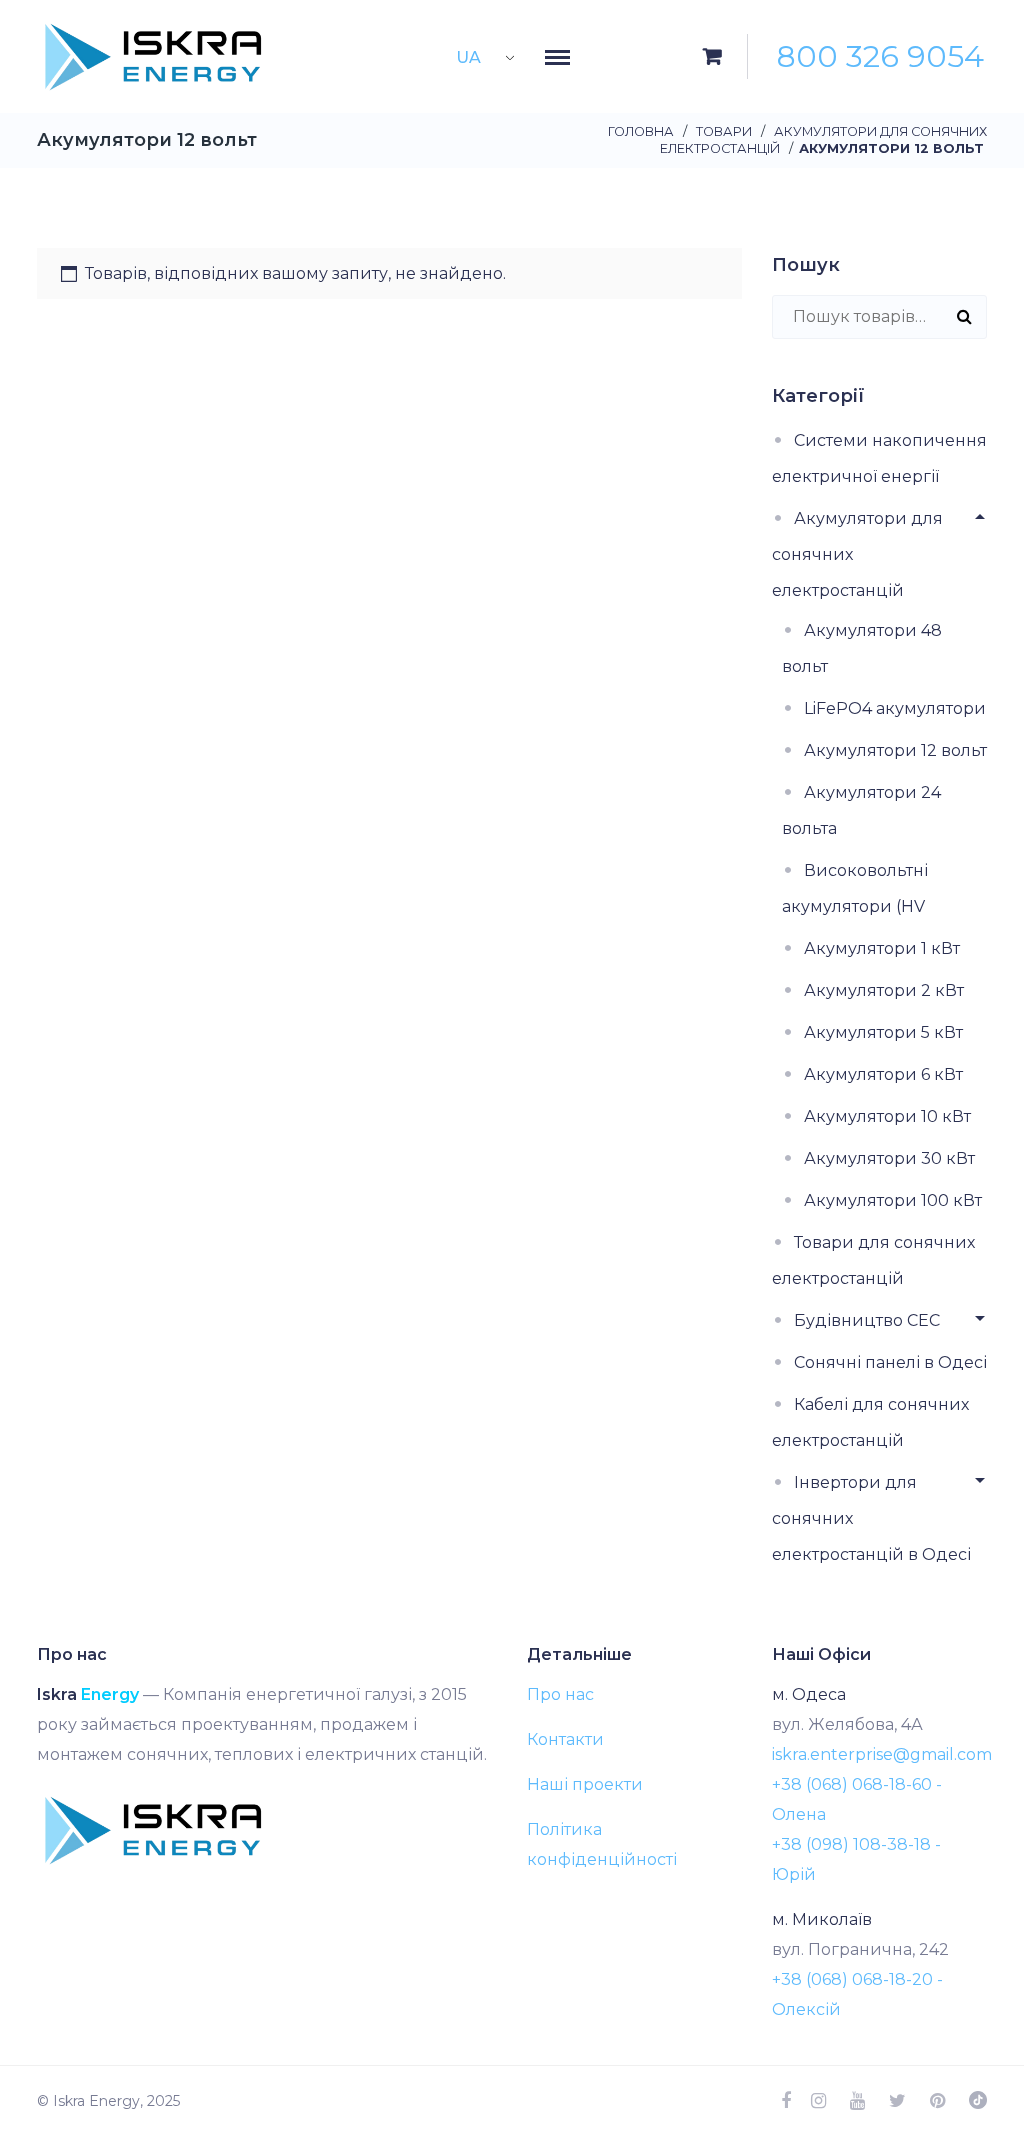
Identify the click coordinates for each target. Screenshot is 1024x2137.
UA (468, 57)
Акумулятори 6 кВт (883, 1074)
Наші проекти (585, 1784)
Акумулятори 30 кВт (889, 1158)
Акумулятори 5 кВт (883, 1032)
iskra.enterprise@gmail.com (882, 1754)
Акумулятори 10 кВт (887, 1116)
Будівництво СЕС (867, 1320)
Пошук (964, 316)
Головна (641, 131)
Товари (724, 131)
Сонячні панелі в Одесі (890, 1362)
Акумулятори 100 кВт (893, 1200)
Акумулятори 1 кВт (882, 948)
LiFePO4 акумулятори (895, 708)
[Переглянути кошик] (712, 57)
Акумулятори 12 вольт (895, 750)
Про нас (560, 1694)
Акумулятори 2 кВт (884, 990)
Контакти (565, 1739)
